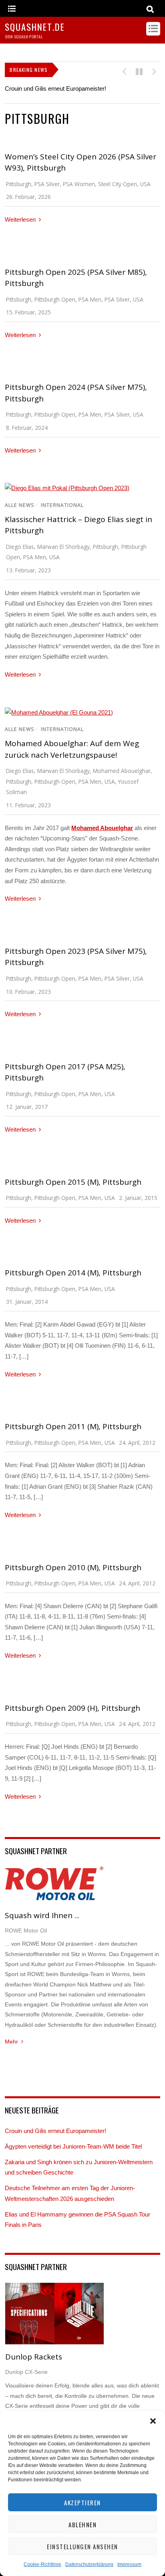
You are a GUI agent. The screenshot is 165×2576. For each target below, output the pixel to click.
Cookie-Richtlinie (42, 2564)
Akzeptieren (82, 2503)
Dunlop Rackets (34, 2357)
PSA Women (79, 184)
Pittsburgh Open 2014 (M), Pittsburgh (73, 1273)
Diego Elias (20, 547)
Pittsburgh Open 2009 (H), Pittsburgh (72, 1708)
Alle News (20, 505)
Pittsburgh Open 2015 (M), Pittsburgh (73, 1182)
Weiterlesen (20, 219)
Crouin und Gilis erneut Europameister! (55, 88)
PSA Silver (47, 184)
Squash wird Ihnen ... (42, 1915)
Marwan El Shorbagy (63, 547)
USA (145, 184)
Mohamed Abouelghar (122, 771)
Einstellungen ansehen (82, 2546)
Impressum (129, 2564)
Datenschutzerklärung (89, 2564)
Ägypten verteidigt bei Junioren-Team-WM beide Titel (73, 2146)
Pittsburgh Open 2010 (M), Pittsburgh (73, 1567)
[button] (153, 2421)
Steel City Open (118, 184)
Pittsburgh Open (55, 299)
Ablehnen (82, 2524)
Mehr (11, 2042)
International (62, 505)
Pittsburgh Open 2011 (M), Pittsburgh (73, 1426)
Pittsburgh (19, 184)
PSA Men (90, 299)
